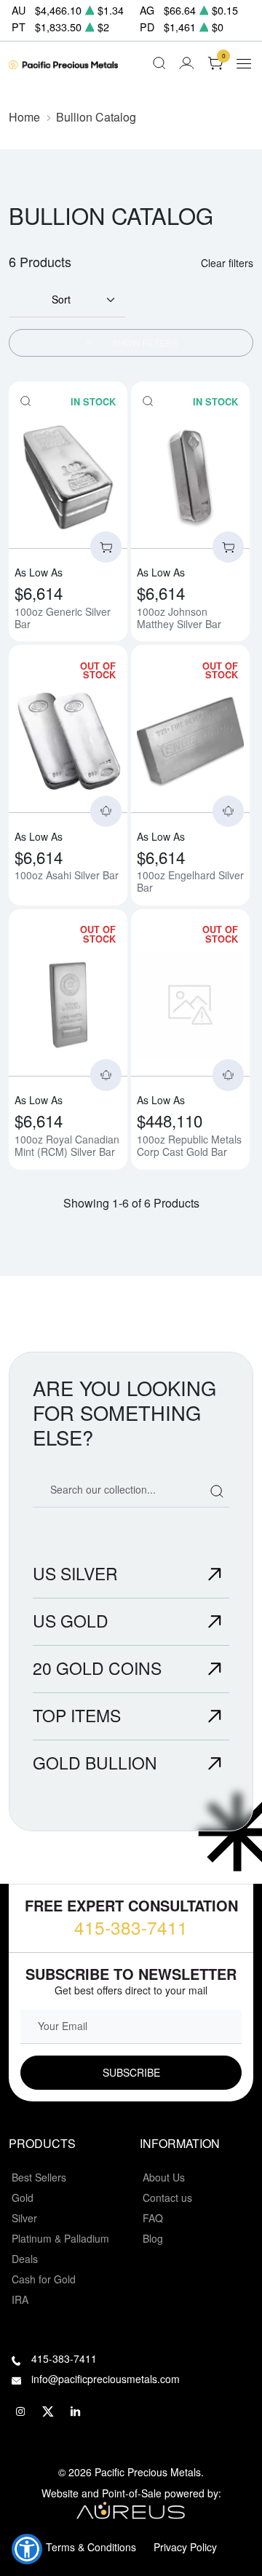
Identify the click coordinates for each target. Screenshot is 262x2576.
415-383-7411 (131, 1927)
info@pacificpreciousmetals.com (106, 2379)
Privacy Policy (185, 2547)
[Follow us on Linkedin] (76, 2412)
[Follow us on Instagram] (20, 2412)
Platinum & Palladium (60, 2238)
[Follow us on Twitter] (48, 2412)
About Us (164, 2177)
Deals (25, 2259)
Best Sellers (39, 2177)
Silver (24, 2218)
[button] (27, 2549)
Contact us (167, 2197)
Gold (23, 2197)
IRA (20, 2299)
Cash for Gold (44, 2279)
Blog (153, 2238)
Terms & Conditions (91, 2547)
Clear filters (227, 263)
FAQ (153, 2218)
